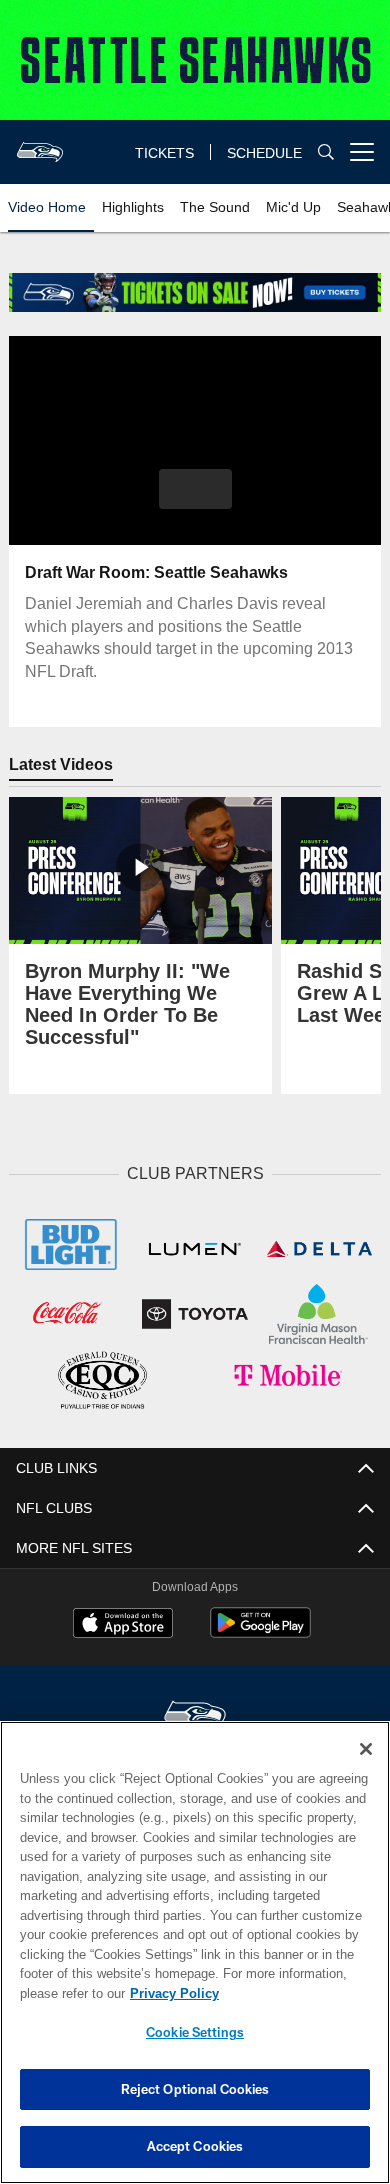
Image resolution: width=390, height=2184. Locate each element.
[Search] (326, 152)
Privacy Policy (170, 1993)
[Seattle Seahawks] (195, 1712)
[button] (195, 489)
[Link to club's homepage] (40, 144)
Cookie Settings (195, 2032)
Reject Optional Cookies (195, 2089)
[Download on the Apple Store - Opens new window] (123, 1622)
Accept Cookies (195, 2146)
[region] (195, 1952)
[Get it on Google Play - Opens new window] (260, 1629)
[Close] (366, 1749)
